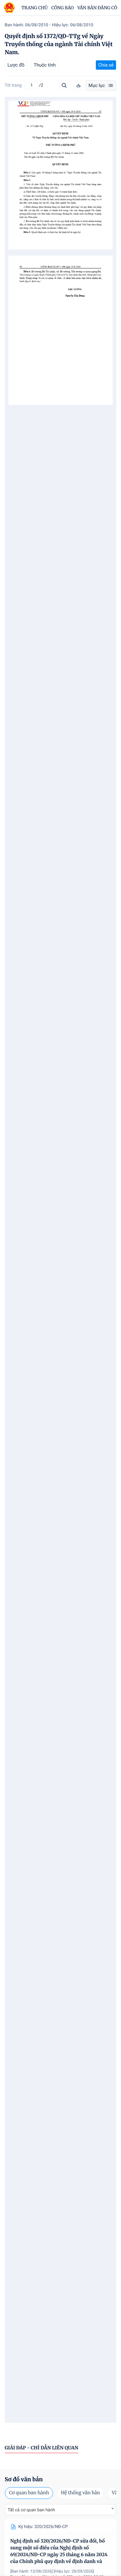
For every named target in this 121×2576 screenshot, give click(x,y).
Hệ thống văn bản (80, 2493)
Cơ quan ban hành (29, 2493)
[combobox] (60, 2510)
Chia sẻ (106, 65)
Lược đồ (16, 65)
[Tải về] (78, 85)
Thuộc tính (45, 65)
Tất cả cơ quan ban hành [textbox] (31, 2510)
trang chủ (35, 8)
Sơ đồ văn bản (24, 2479)
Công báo (63, 8)
